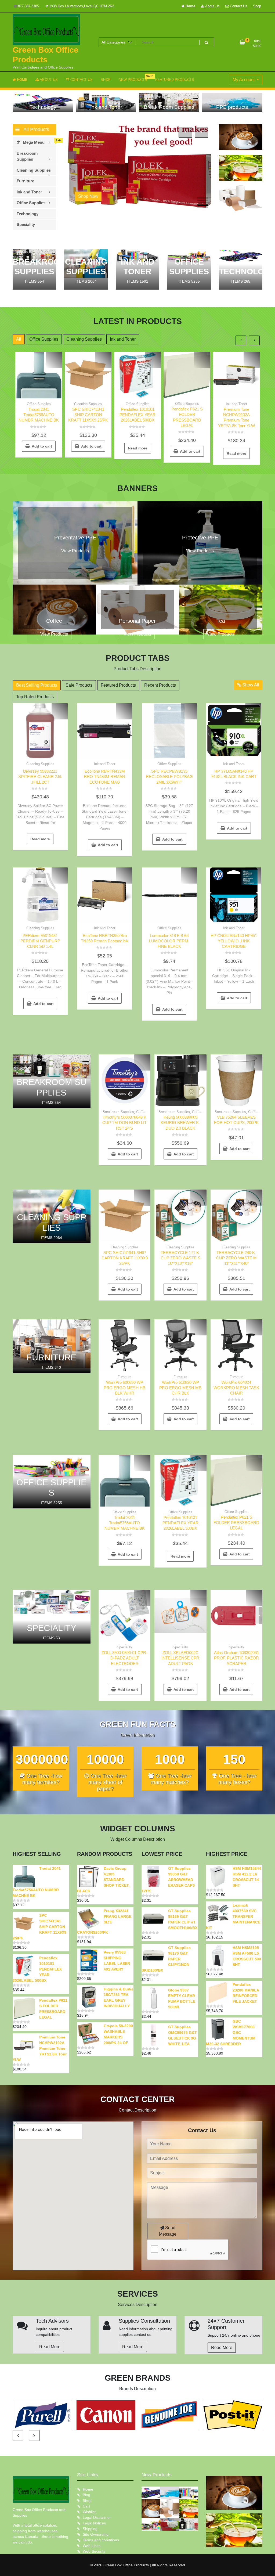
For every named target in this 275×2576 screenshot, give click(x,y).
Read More (50, 2347)
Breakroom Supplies (118, 1112)
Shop (257, 6)
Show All (250, 685)
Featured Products (118, 685)
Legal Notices (94, 2523)
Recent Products (160, 685)
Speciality (124, 1647)
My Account (244, 80)
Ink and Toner (123, 339)
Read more (138, 448)
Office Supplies (44, 339)
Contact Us (238, 6)
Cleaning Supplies (84, 339)
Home (190, 6)
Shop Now (88, 196)
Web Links (92, 2546)
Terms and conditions (101, 2540)
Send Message (168, 2231)
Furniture (124, 1377)
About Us (212, 6)
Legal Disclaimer (97, 2517)
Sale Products (79, 685)
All (19, 339)
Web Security (94, 2551)
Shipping (90, 2529)
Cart (86, 2506)
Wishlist (89, 2512)
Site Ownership (96, 2534)
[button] (203, 198)
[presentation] (185, 132)
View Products (75, 551)
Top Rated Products (35, 697)
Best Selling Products (37, 685)
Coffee (141, 1112)
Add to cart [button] (42, 446)
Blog (86, 2495)
